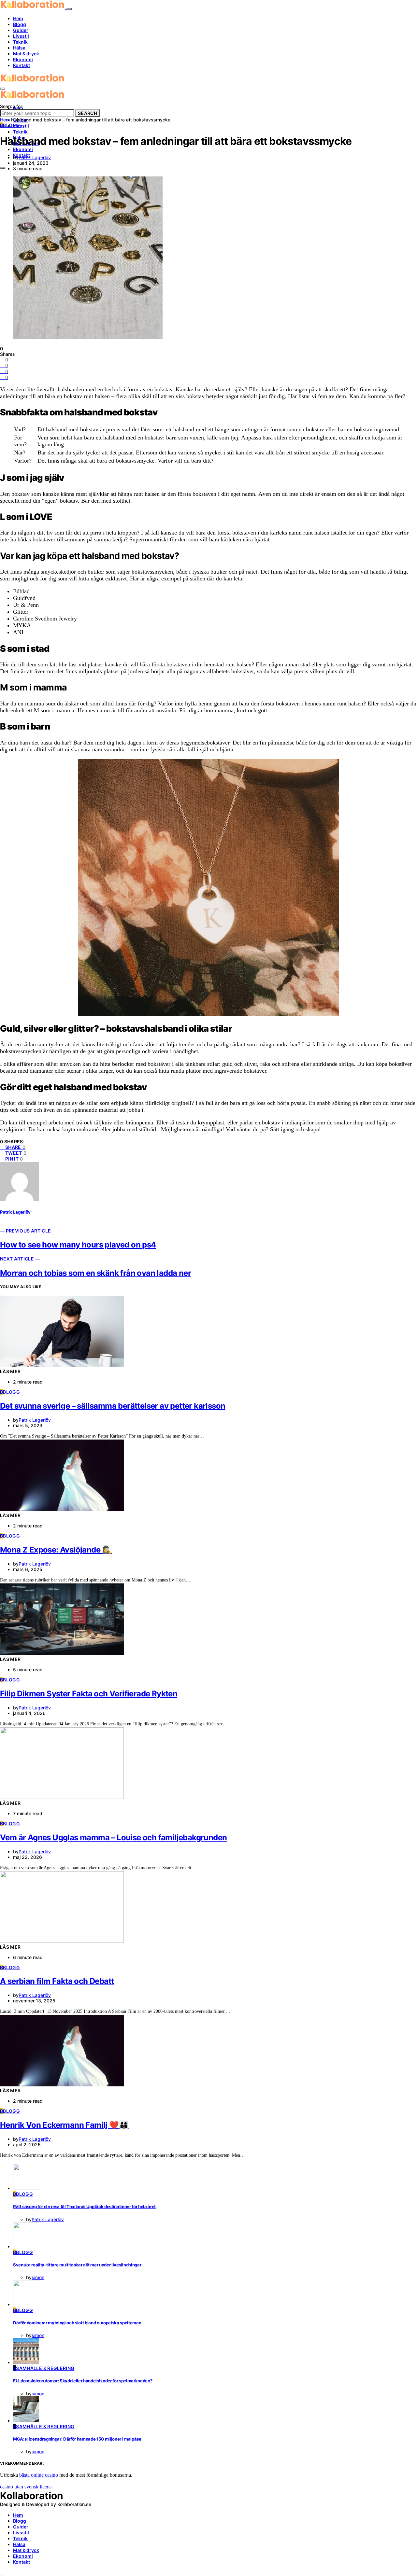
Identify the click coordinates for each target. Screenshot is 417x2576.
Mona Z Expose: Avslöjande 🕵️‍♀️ (56, 1550)
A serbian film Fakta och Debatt (57, 1981)
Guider (21, 30)
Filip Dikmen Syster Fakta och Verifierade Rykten (89, 1694)
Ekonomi (23, 59)
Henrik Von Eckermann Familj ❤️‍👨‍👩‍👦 (64, 2125)
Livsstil (21, 36)
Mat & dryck (26, 54)
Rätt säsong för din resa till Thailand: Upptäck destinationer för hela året (84, 2207)
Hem (18, 18)
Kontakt (22, 65)
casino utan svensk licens (26, 2487)
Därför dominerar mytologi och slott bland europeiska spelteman (77, 2323)
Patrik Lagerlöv (35, 157)
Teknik (20, 42)
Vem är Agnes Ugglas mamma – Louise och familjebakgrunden (113, 1838)
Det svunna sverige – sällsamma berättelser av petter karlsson (113, 1406)
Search (87, 113)
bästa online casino (39, 2475)
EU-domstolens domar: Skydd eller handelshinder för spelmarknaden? (83, 2381)
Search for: (12, 106)
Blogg (20, 24)
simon (38, 2277)
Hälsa (19, 48)
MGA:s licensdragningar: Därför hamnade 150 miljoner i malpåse (77, 2439)
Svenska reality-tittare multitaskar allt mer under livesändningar (77, 2265)
